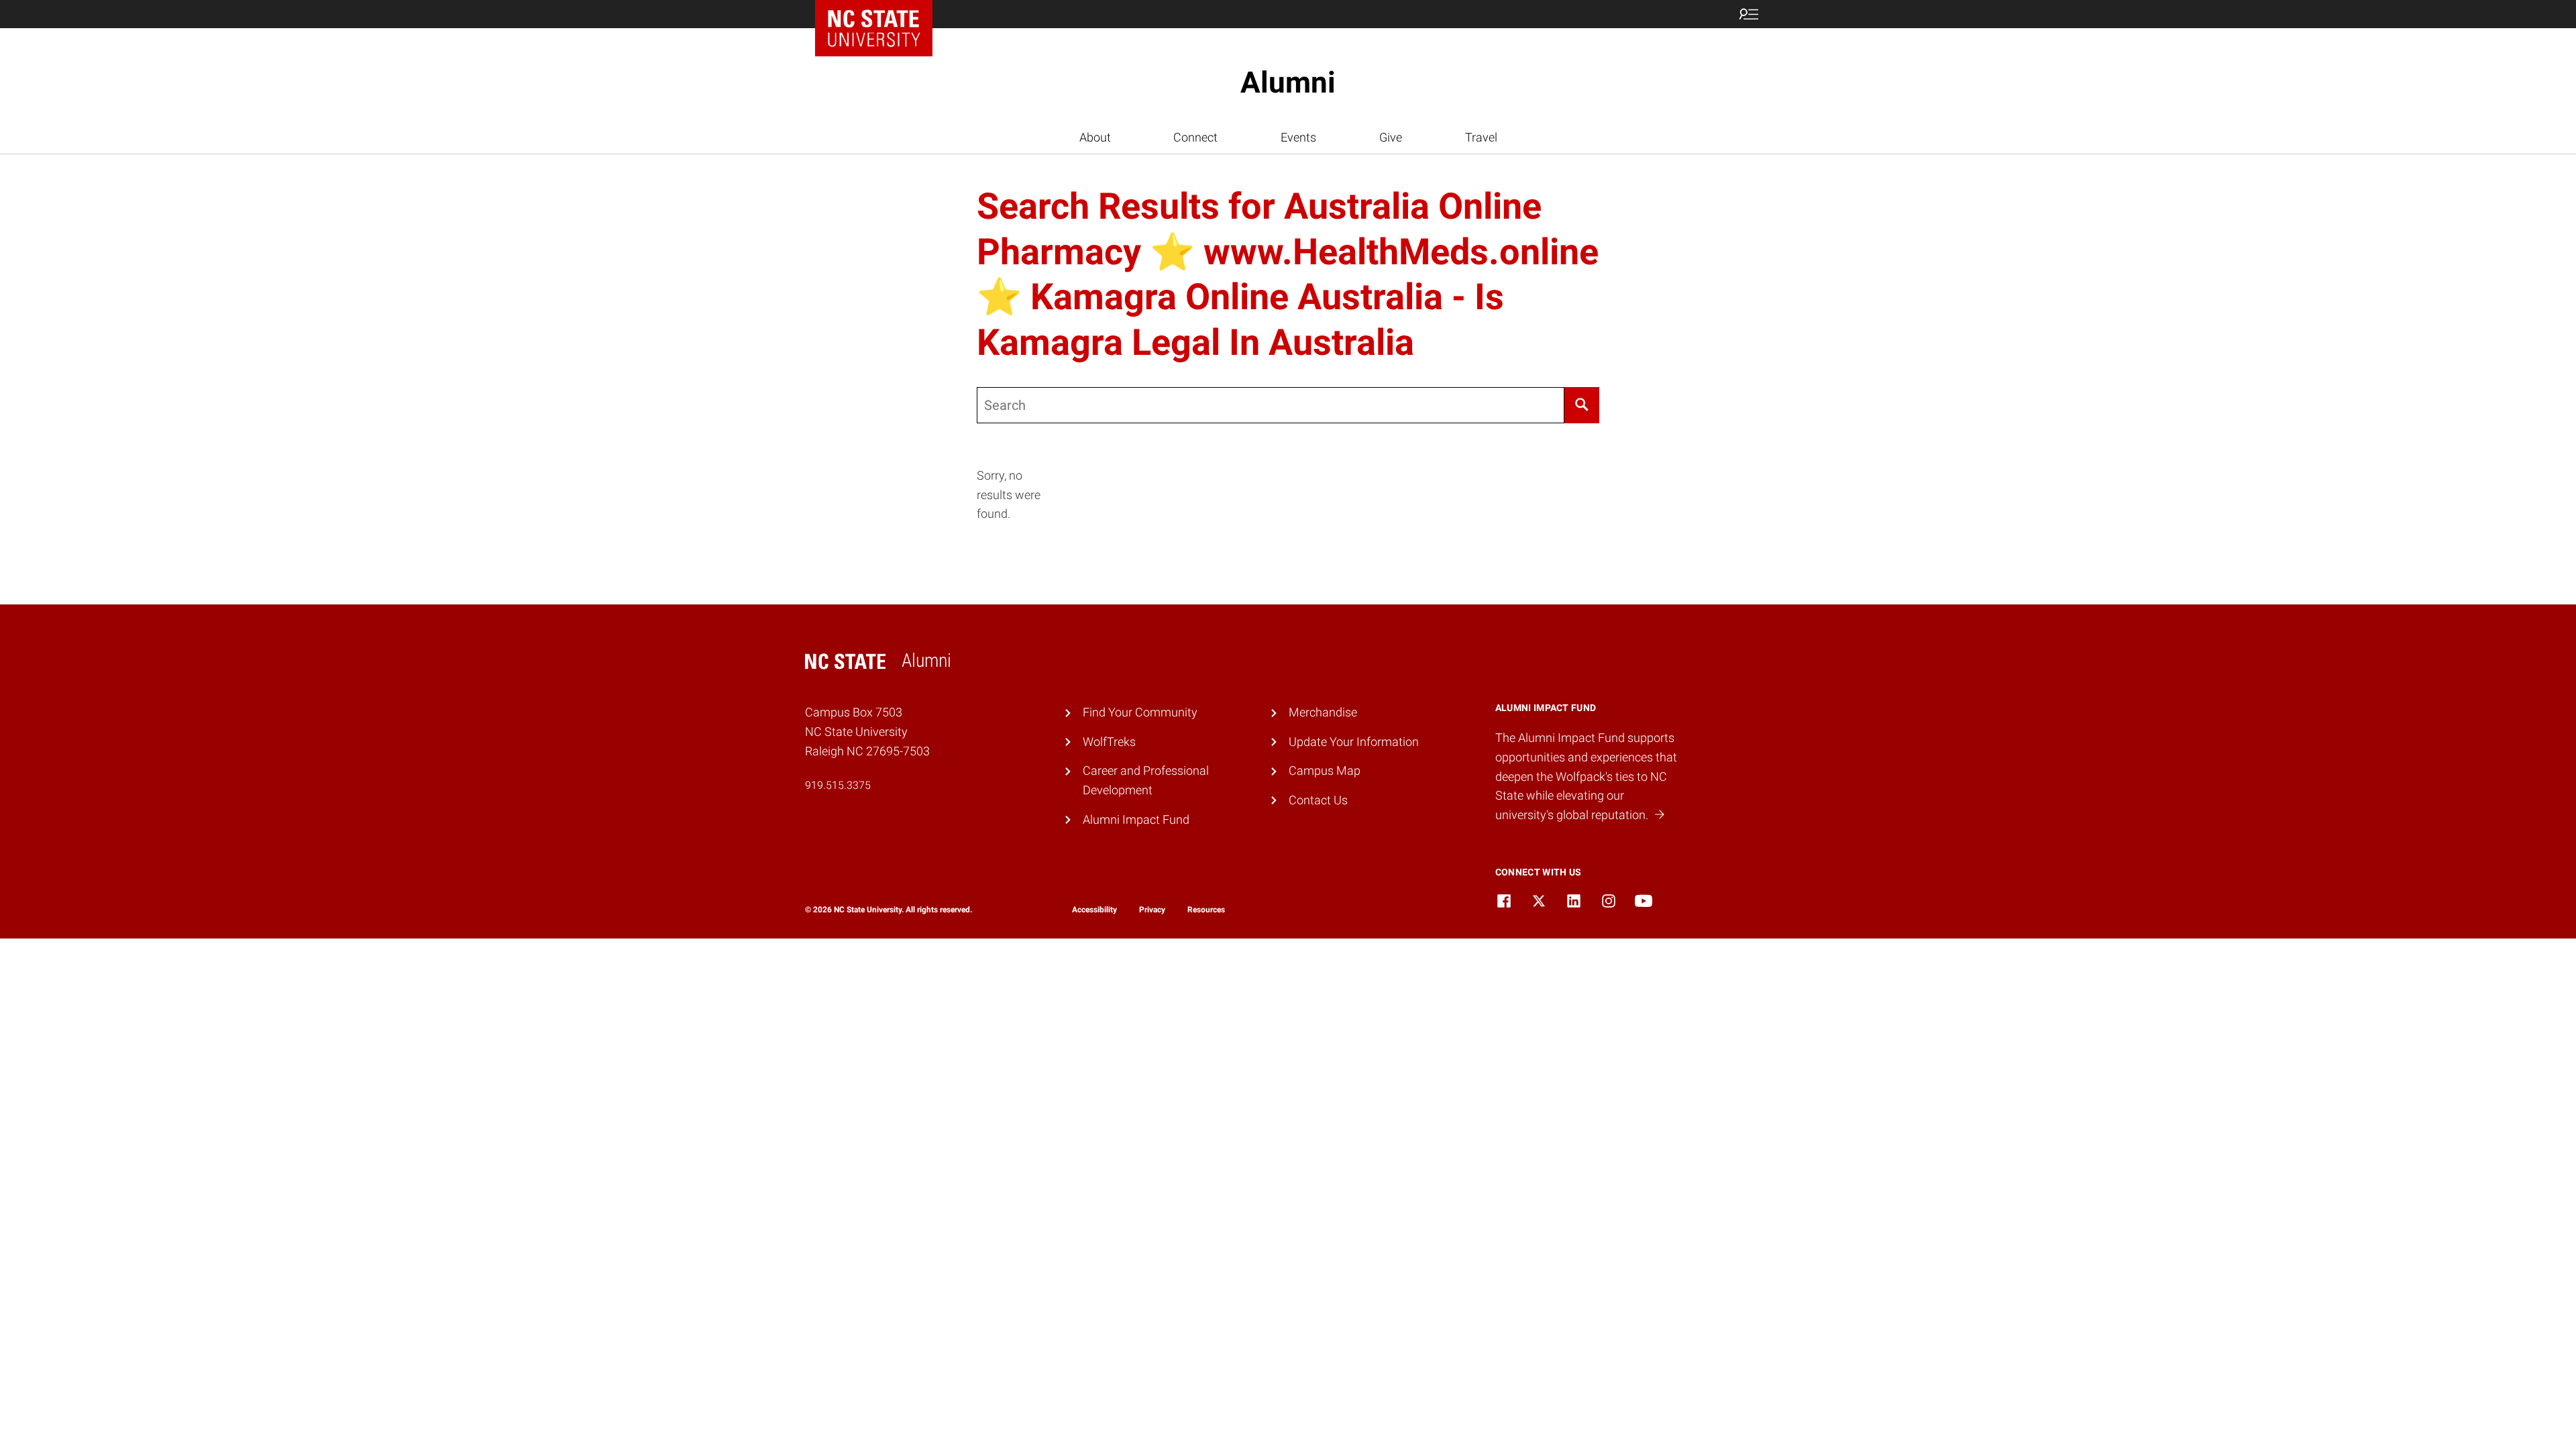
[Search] (1582, 405)
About (1095, 137)
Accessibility (1094, 910)
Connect (1195, 137)
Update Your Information (1354, 742)
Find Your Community (1140, 712)
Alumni (1288, 83)
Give (1391, 137)
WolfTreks (1109, 742)
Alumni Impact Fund (1136, 819)
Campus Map (1325, 770)
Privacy (1152, 910)
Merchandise (1323, 712)
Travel (1481, 137)
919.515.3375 (838, 785)
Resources (1206, 910)
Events (1298, 137)
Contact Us (1318, 800)
